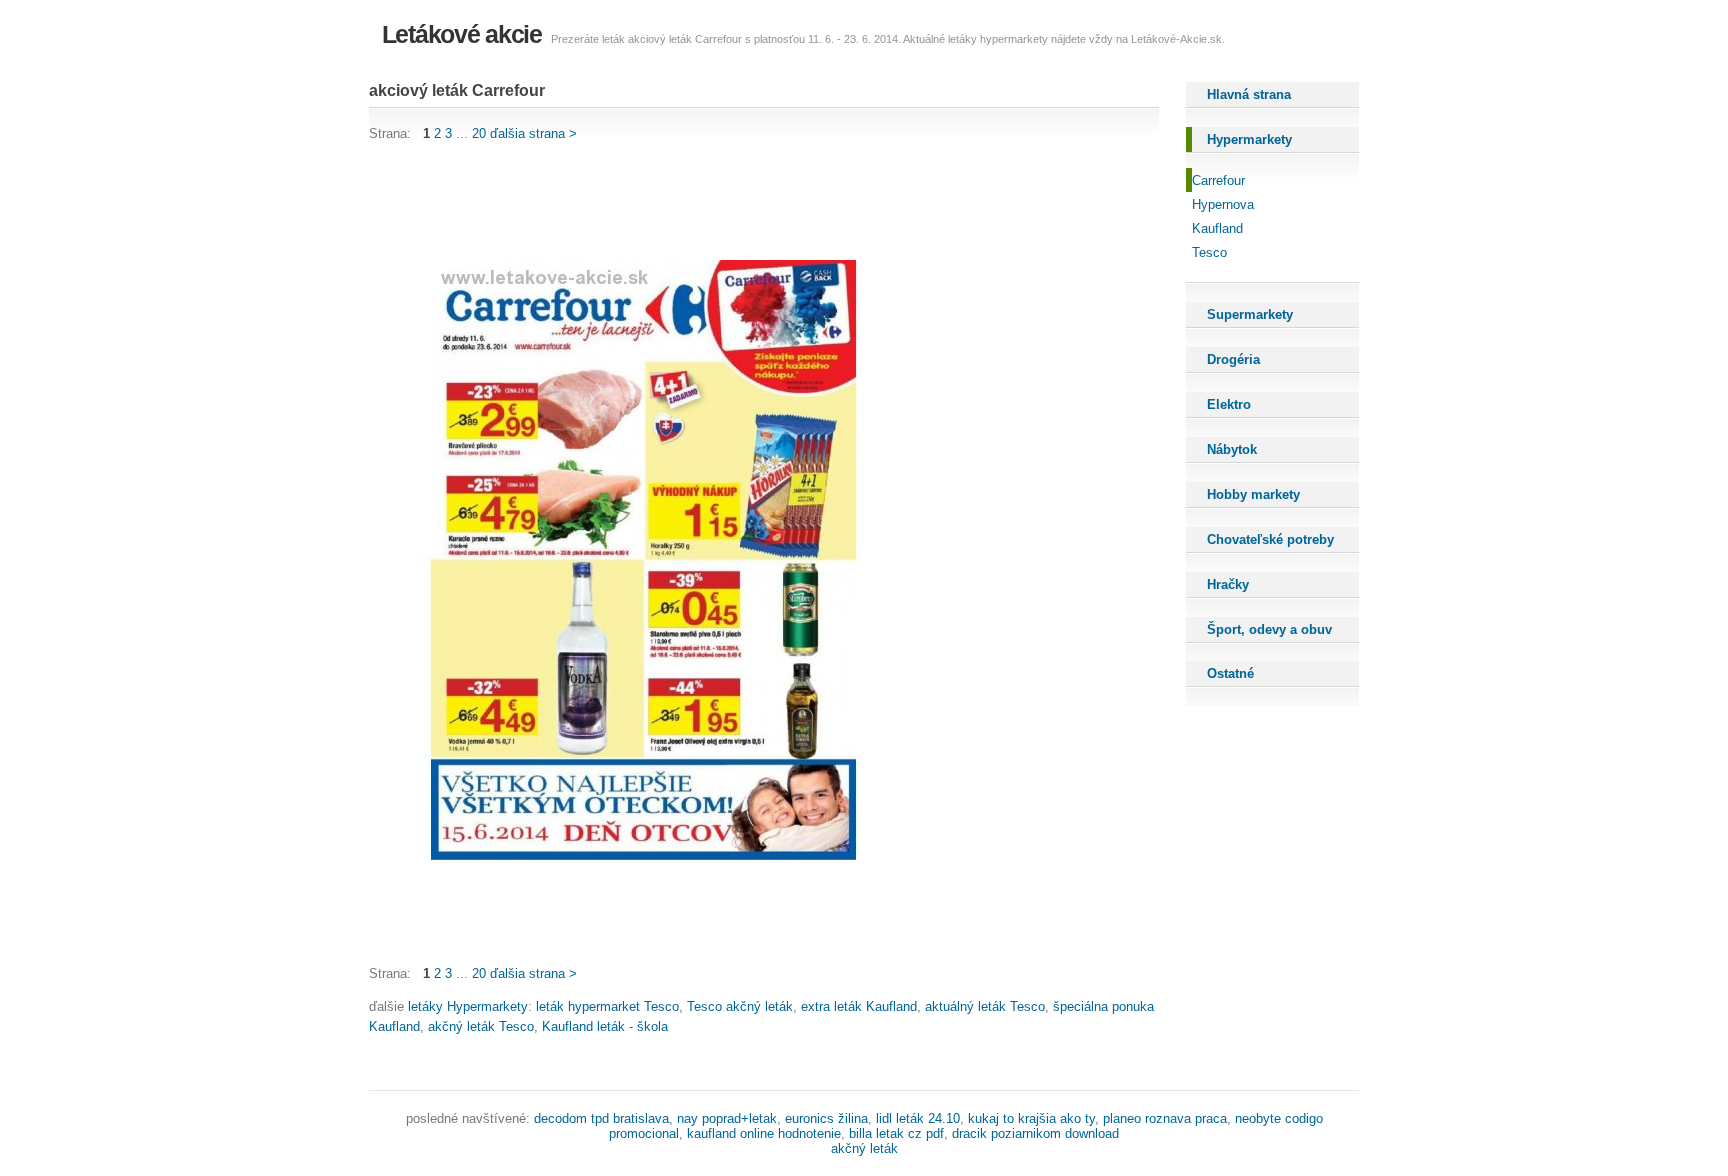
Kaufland (1217, 228)
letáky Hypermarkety (468, 1006)
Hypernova (1223, 204)
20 (479, 133)
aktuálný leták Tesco (985, 1006)
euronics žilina (826, 1118)
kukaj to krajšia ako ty (1031, 1118)
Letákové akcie (462, 34)
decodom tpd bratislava (601, 1118)
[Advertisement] (733, 202)
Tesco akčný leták (740, 1006)
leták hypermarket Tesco (607, 1006)
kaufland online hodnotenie (764, 1133)
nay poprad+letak (727, 1118)
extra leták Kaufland (859, 1006)
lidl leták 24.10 (918, 1118)
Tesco (1209, 252)
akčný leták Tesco (481, 1026)
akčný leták (864, 1148)
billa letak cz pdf (896, 1133)
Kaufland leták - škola (605, 1026)
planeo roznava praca (1165, 1118)
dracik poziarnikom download (1035, 1133)
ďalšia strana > (533, 133)
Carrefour (1218, 180)
